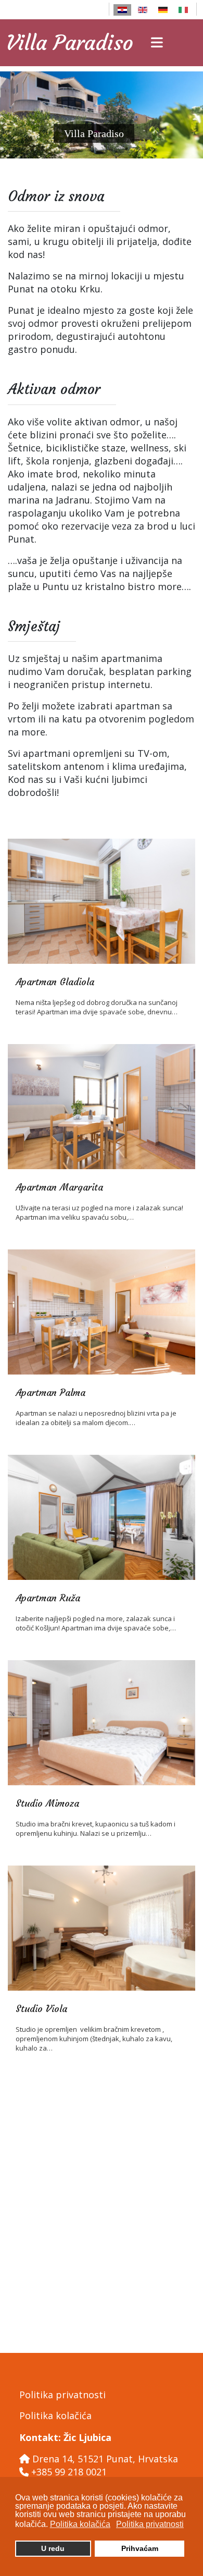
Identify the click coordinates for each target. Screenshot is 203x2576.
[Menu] (157, 43)
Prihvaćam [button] (140, 2548)
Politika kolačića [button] (80, 2524)
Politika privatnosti (62, 2395)
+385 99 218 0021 (69, 2472)
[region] (102, 115)
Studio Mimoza (47, 1803)
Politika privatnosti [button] (150, 2524)
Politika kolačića (55, 2415)
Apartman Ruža (48, 1598)
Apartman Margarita (59, 1187)
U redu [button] (53, 2548)
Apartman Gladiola (55, 982)
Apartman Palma (50, 1393)
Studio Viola (41, 2009)
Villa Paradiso (70, 43)
